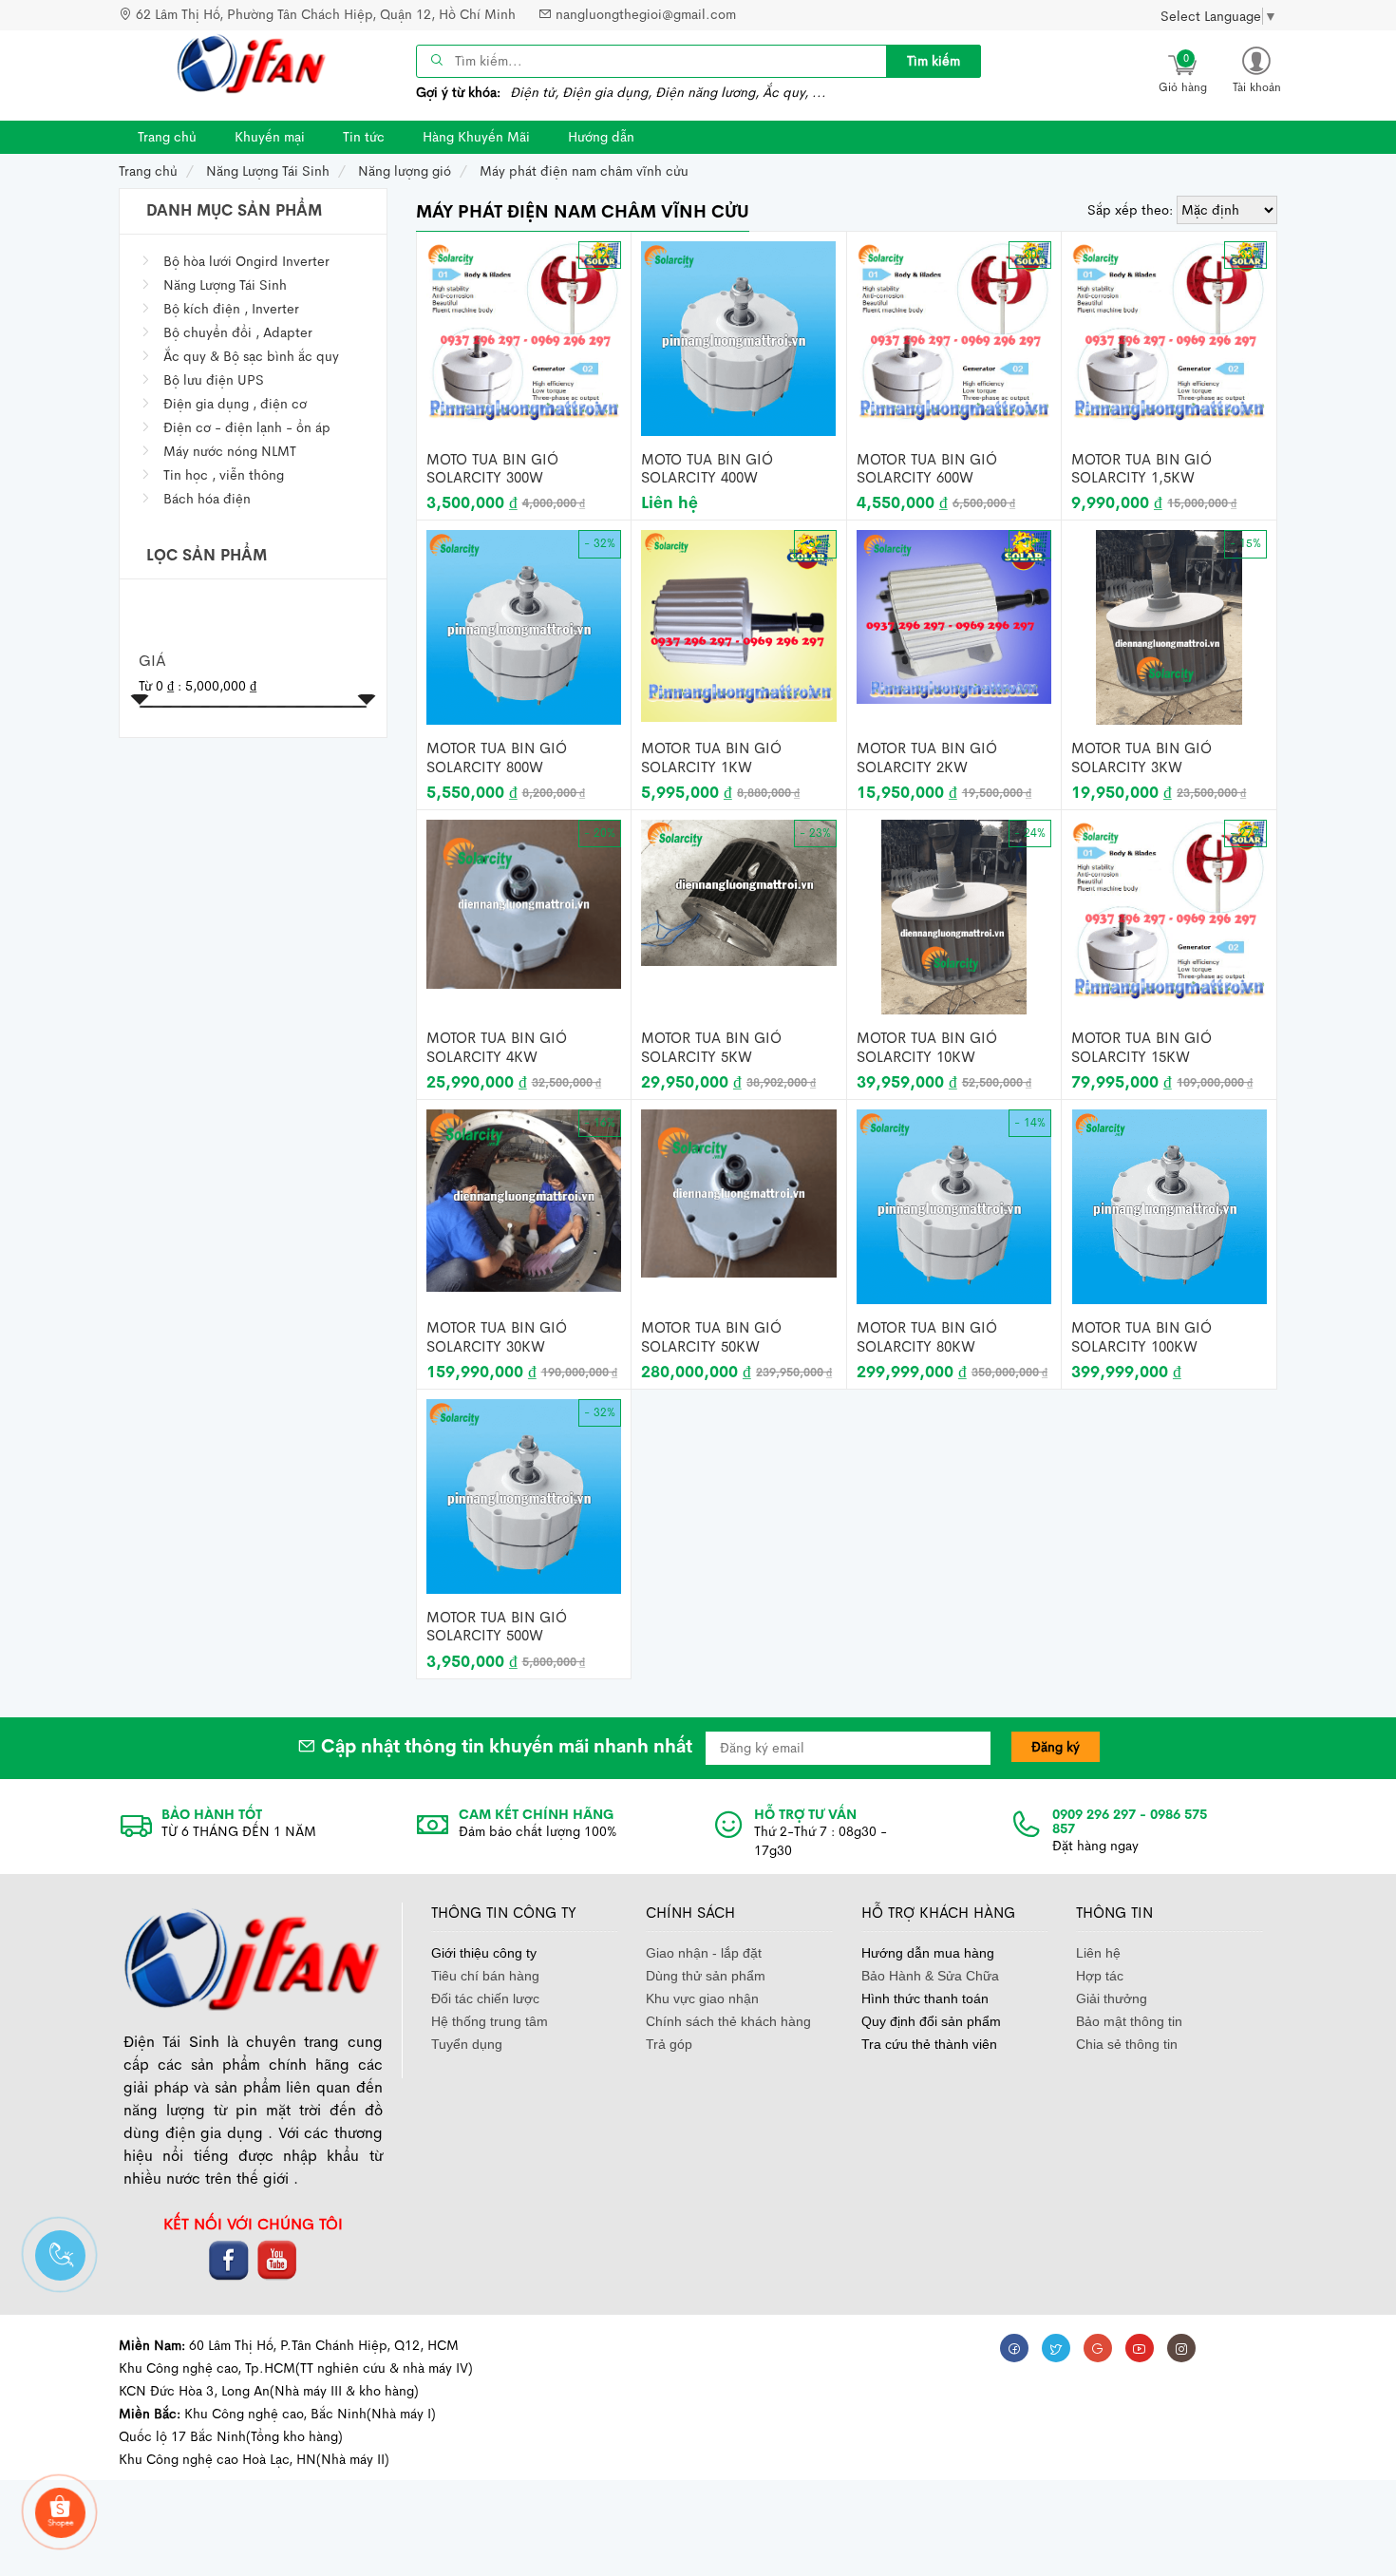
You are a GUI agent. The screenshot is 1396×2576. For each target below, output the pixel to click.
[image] (252, 64)
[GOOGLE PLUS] (1098, 2348)
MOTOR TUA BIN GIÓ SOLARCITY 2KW (927, 758)
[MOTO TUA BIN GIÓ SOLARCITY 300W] (524, 331)
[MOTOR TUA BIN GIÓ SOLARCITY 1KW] (739, 625)
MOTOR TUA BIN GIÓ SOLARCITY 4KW (497, 1047)
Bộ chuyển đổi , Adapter (238, 332)
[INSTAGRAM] (1181, 2348)
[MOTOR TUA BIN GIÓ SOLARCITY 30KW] (524, 1199)
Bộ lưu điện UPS (214, 380)
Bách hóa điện (207, 499)
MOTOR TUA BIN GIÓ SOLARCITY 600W (927, 469)
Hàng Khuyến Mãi (476, 137)
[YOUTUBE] (1140, 2348)
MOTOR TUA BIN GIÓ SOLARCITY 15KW (1141, 1047)
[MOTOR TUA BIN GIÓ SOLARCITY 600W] (954, 331)
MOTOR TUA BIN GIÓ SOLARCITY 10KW (927, 1047)
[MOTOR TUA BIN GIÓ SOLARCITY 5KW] (739, 892)
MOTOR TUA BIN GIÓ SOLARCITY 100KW (1141, 1337)
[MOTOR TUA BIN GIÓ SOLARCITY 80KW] (954, 1205)
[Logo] (253, 1958)
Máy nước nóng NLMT (230, 451)
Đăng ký (1056, 1747)
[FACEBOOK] (1014, 2348)
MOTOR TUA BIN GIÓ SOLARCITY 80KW (927, 1337)
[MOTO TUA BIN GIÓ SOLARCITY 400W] (738, 337)
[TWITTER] (1056, 2348)
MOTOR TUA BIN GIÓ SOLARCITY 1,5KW (1141, 469)
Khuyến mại (270, 137)
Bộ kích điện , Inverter (231, 309)
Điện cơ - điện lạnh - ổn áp (247, 427)
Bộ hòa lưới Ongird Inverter (246, 261)
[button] (1256, 69)
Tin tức (364, 137)
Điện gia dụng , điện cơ (235, 404)
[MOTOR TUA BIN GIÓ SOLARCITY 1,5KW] (1169, 331)
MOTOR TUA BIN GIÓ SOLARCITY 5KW (711, 1047)
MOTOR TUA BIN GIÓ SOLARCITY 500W (497, 1627)
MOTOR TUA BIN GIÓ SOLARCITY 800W (497, 758)
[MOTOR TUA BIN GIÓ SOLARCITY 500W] (524, 1495)
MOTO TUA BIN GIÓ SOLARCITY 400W (707, 469)
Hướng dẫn (601, 137)
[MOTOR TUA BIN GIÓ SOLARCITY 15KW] (1169, 910)
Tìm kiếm (934, 61)
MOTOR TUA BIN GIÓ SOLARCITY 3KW (1141, 758)
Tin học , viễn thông (224, 475)
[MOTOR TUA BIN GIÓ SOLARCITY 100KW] (1170, 1205)
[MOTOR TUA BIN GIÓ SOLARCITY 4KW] (524, 902)
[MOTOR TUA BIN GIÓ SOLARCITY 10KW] (954, 916)
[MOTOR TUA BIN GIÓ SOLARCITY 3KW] (1169, 626)
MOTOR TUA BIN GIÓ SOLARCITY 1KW (711, 758)
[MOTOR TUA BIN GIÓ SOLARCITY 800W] (524, 626)
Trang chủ (167, 137)
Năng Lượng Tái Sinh (225, 285)
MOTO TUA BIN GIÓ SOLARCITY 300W (492, 469)
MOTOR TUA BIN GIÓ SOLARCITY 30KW (497, 1337)
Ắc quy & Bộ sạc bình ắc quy (251, 356)
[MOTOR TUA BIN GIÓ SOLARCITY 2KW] (954, 616)
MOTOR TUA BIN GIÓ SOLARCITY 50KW (711, 1337)
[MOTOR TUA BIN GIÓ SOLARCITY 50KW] (739, 1192)
